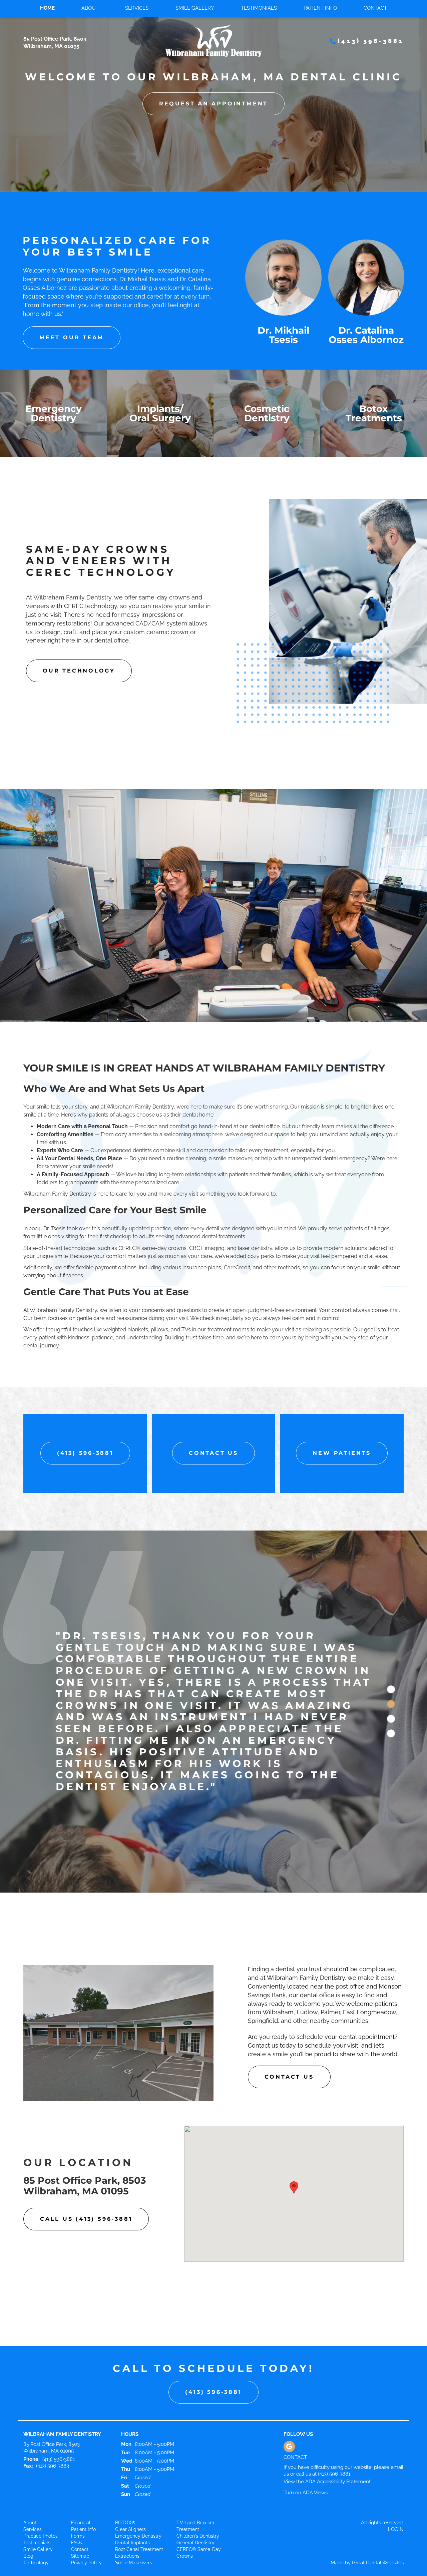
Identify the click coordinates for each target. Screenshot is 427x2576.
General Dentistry (195, 2473)
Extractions (127, 2486)
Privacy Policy (86, 2493)
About (30, 2453)
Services (137, 8)
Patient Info (83, 2460)
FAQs (77, 2473)
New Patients (342, 1453)
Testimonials (259, 8)
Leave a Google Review (289, 2377)
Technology (36, 2493)
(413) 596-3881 (371, 41)
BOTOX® (125, 2453)
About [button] (90, 8)
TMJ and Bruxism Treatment (195, 2456)
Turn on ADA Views (306, 2423)
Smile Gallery (195, 8)
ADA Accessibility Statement (338, 2412)
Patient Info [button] (320, 8)
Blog (28, 2486)
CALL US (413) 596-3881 (86, 2149)
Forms (78, 2466)
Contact (375, 8)
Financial (81, 2453)
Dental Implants (132, 2473)
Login (396, 2460)
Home (47, 8)
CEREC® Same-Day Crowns (199, 2483)
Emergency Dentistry (138, 2466)
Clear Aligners (130, 2460)
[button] (294, 2118)
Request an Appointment (213, 104)
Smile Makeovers (134, 2493)
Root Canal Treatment (139, 2480)
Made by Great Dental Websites (367, 2493)
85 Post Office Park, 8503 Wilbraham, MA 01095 (85, 2116)
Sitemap (80, 2486)
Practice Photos (41, 2466)
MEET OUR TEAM (72, 337)
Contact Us (213, 1453)
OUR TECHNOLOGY (79, 671)
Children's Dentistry (198, 2466)
